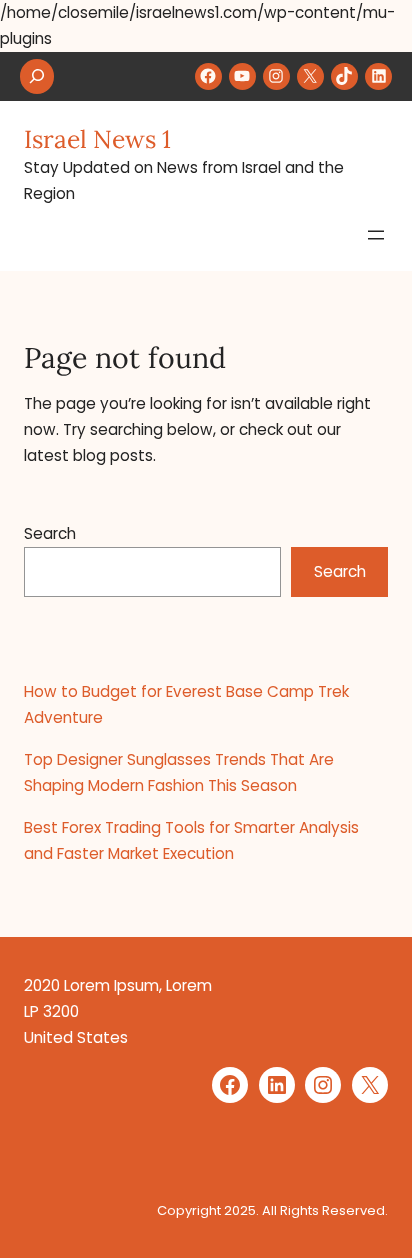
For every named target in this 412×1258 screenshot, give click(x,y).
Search (50, 533)
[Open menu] (376, 235)
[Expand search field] (37, 76)
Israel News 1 (97, 139)
